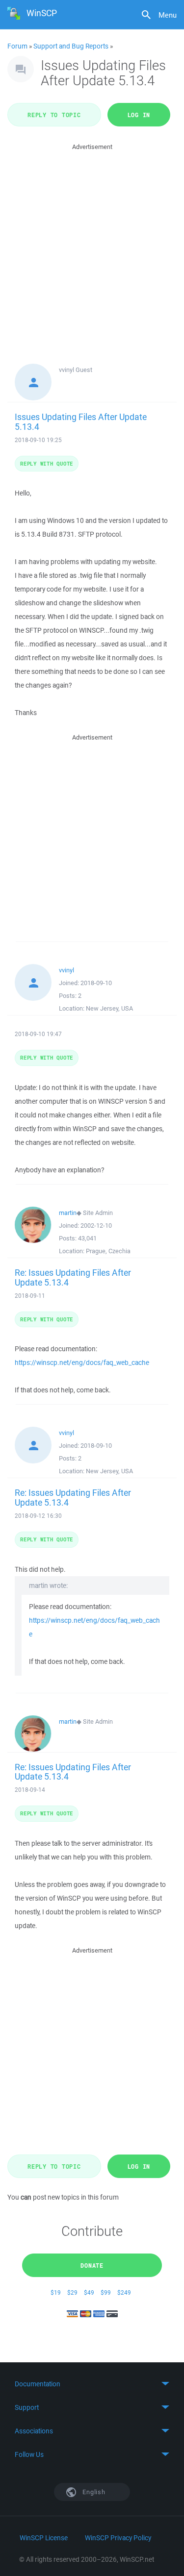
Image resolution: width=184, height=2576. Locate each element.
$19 (56, 2292)
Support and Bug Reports (71, 46)
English (93, 2492)
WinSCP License (44, 2538)
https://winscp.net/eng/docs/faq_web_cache (82, 1362)
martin (68, 1213)
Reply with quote (47, 463)
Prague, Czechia (108, 1251)
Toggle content (92, 2384)
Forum (17, 46)
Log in (139, 115)
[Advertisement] (92, 244)
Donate (92, 2265)
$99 (106, 2292)
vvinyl (66, 970)
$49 (89, 2292)
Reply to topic (54, 115)
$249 (124, 2292)
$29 (72, 2292)
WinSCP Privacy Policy (118, 2538)
